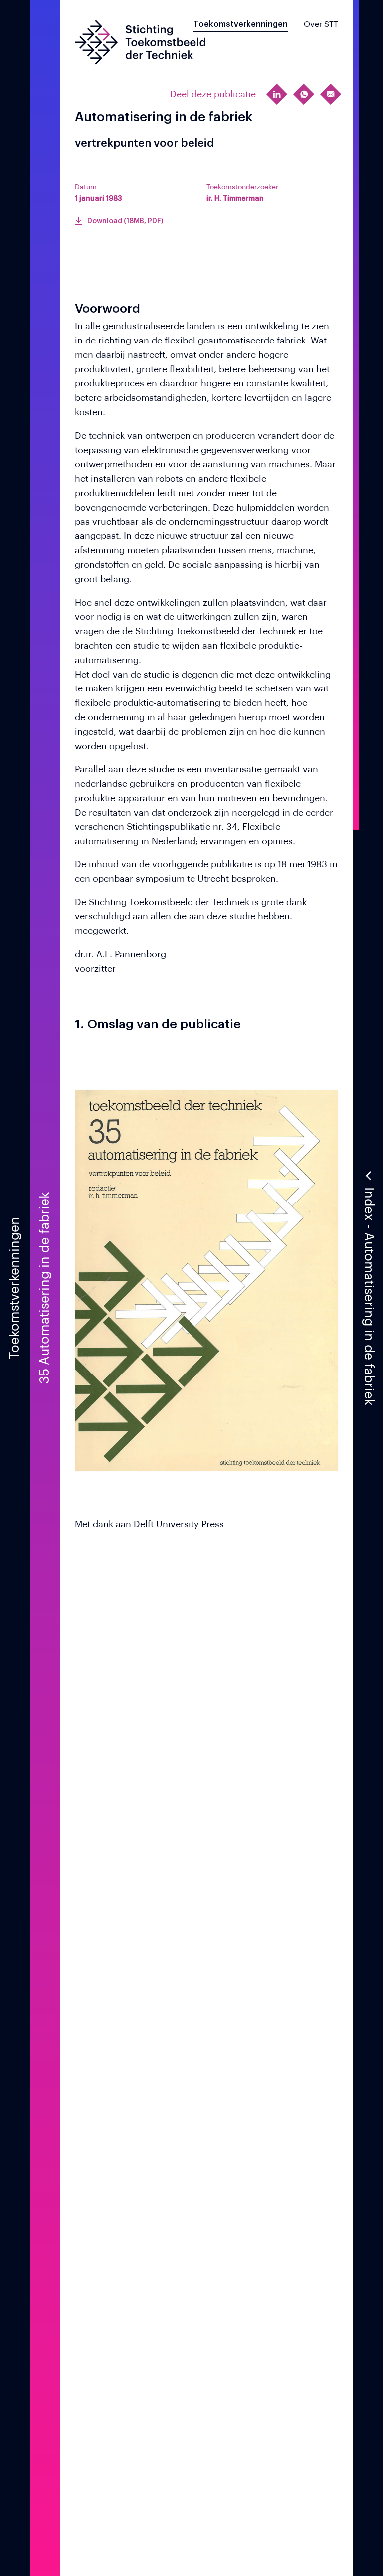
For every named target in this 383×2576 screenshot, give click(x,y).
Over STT (321, 24)
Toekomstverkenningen (241, 24)
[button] (368, 1288)
